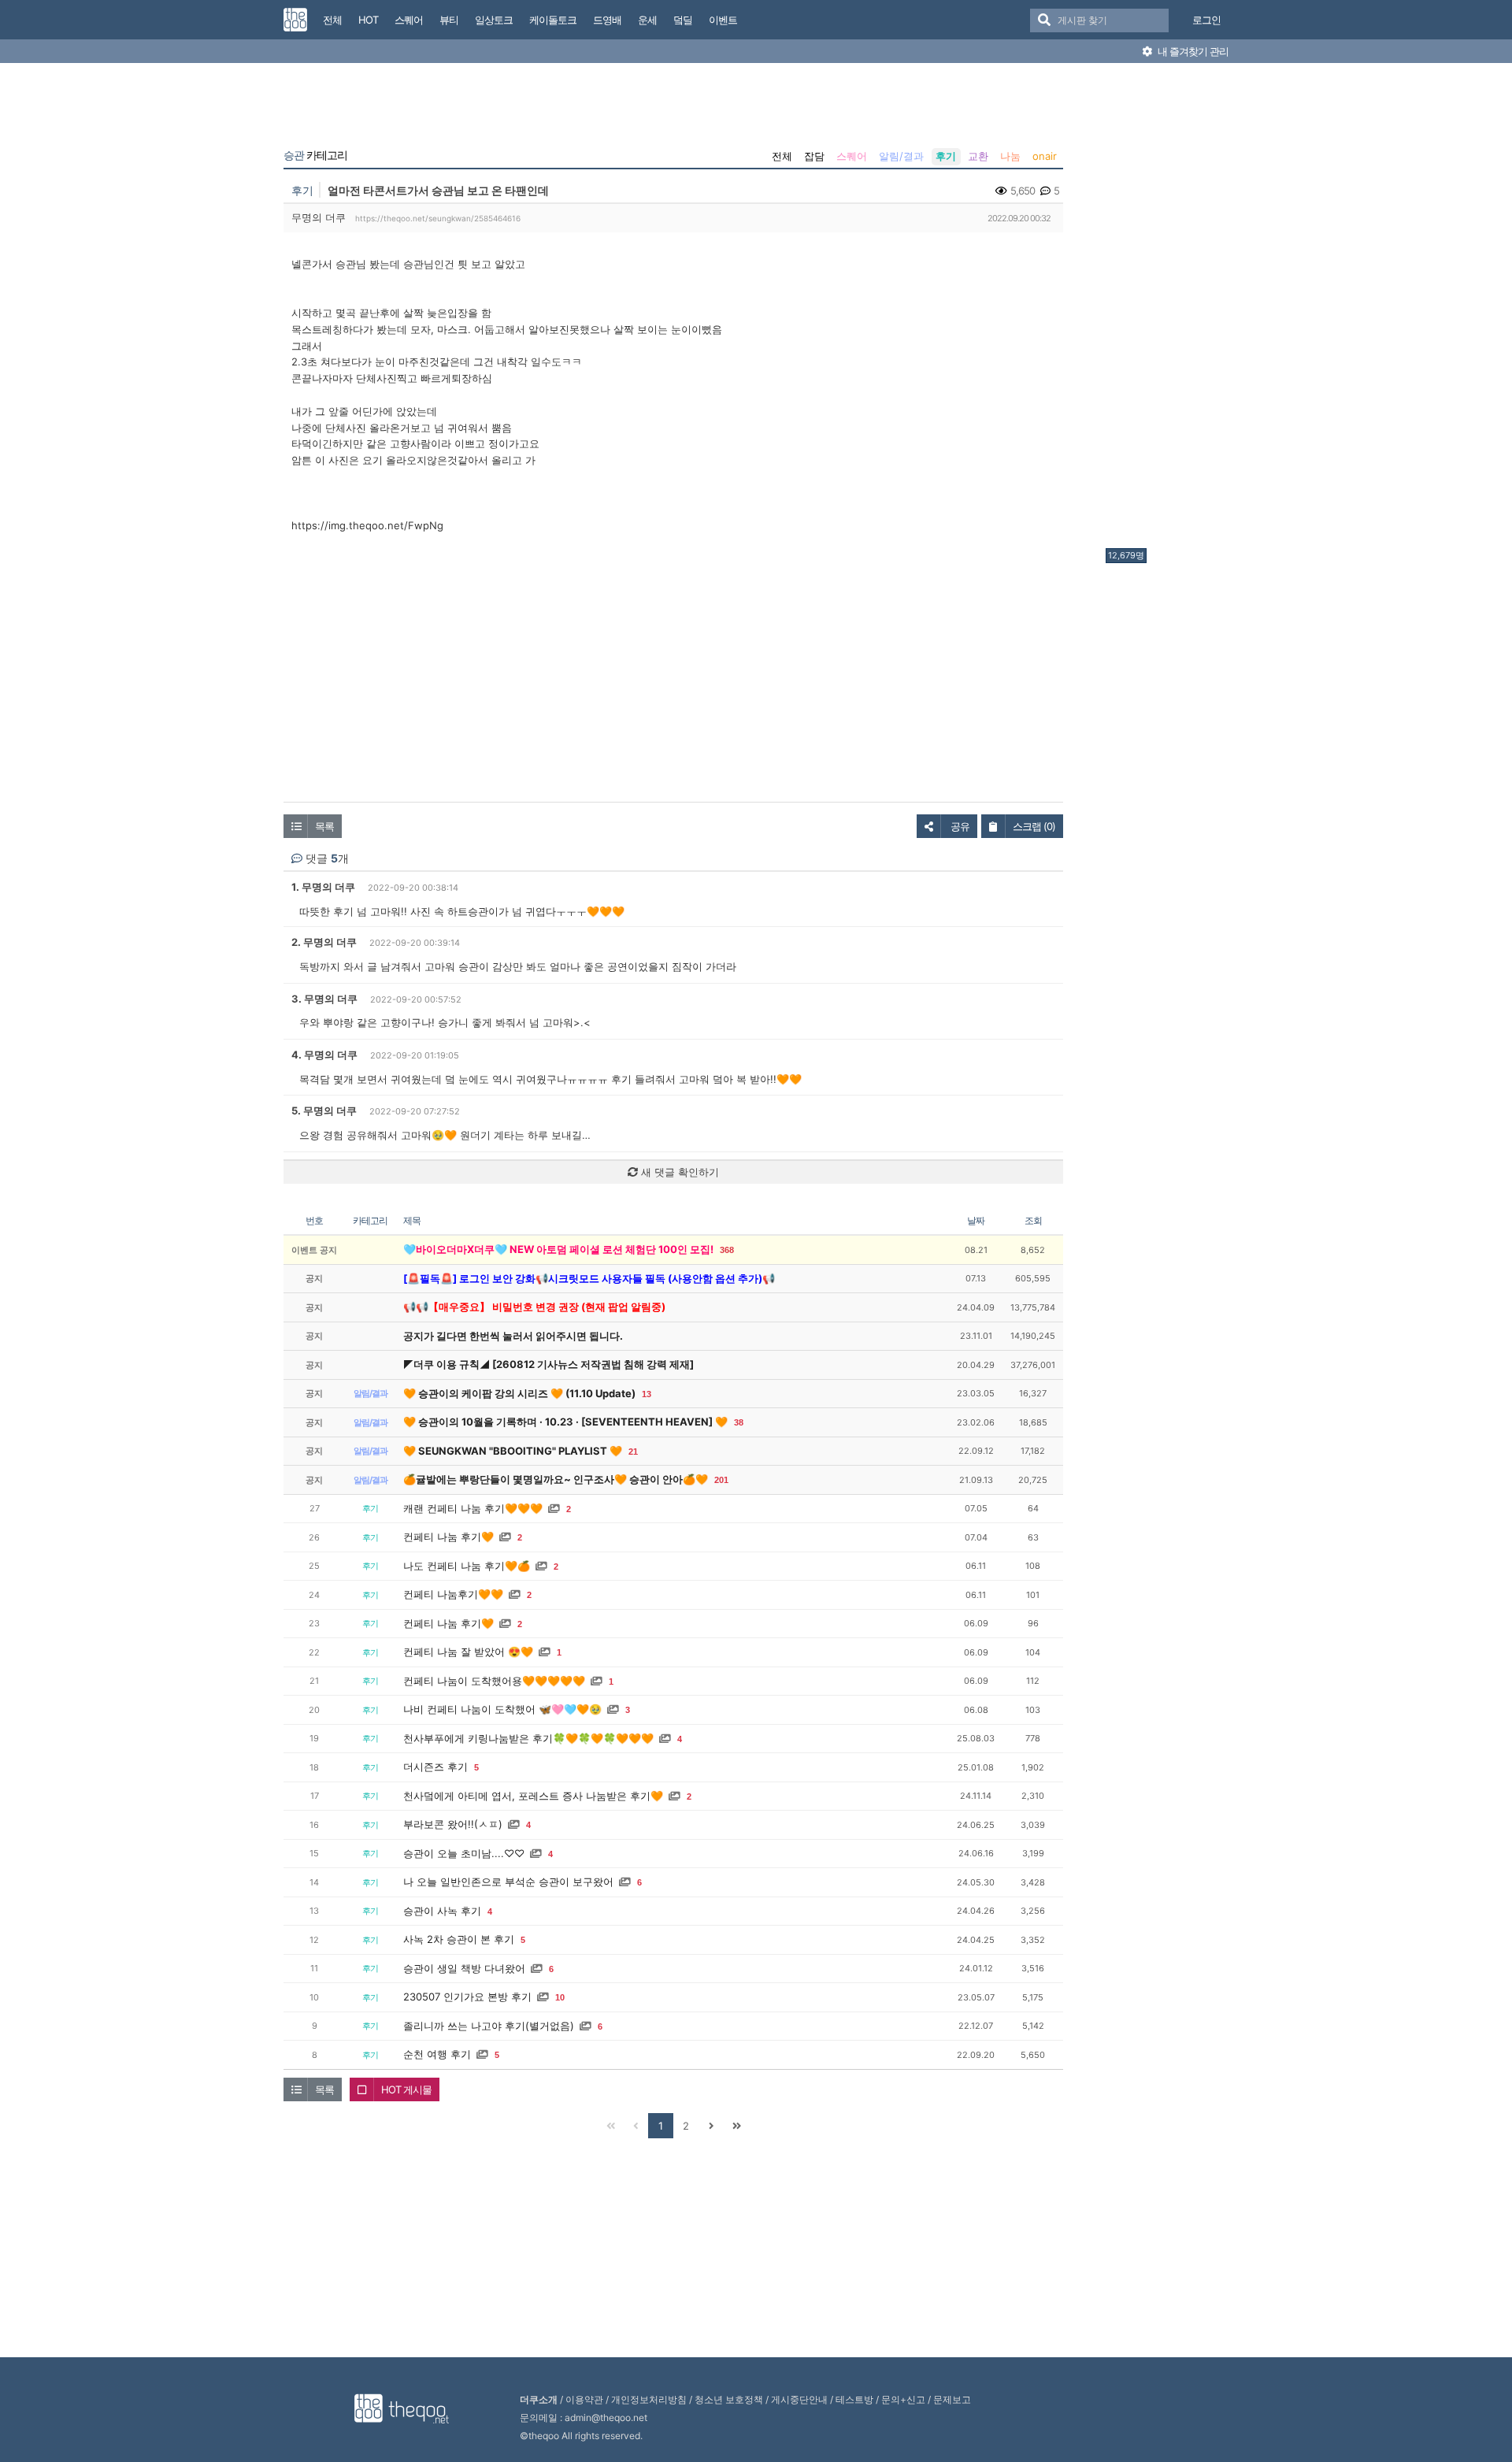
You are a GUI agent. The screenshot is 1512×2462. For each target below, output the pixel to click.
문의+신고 (903, 2399)
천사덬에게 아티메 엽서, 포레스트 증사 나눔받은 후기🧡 (533, 1796)
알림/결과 (901, 156)
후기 (946, 156)
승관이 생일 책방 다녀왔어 (464, 1968)
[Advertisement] (1169, 310)
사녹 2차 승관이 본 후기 (459, 1939)
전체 (782, 156)
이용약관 (584, 2399)
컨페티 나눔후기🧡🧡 (453, 1594)
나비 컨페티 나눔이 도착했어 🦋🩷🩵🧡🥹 (502, 1709)
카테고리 (315, 155)
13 (647, 1394)
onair (1045, 156)
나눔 (1010, 156)
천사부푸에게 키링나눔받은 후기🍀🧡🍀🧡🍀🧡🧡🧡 (528, 1738)
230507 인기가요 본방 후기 (467, 1997)
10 (560, 1997)
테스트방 (854, 2399)
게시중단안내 (799, 2399)
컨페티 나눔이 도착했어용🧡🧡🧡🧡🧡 (494, 1681)
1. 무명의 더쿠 (323, 887)
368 (727, 1250)
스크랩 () (1034, 826)
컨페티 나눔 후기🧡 (448, 1537)
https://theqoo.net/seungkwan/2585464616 (438, 218)
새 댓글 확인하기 (678, 1172)
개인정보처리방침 (649, 2399)
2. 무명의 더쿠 (324, 942)
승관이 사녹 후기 (442, 1911)
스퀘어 (852, 156)
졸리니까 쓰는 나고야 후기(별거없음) (489, 2026)
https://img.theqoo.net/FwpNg (367, 525)
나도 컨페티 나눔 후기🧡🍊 (467, 1566)
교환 (978, 156)
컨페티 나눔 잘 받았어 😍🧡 (468, 1652)
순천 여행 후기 (437, 2054)
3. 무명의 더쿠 (324, 999)
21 (633, 1452)
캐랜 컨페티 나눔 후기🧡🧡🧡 (473, 1508)
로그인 (1206, 20)
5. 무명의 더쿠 (324, 1110)
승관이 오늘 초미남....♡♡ (464, 1853)
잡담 (814, 156)
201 (721, 1480)
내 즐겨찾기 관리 (1192, 51)
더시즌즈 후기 (435, 1767)
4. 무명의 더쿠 (324, 1055)
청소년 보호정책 (729, 2399)
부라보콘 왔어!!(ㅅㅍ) (453, 1824)
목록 (324, 826)
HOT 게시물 (406, 2089)
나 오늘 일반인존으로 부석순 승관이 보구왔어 (508, 1882)
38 (739, 1422)
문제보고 (952, 2399)
